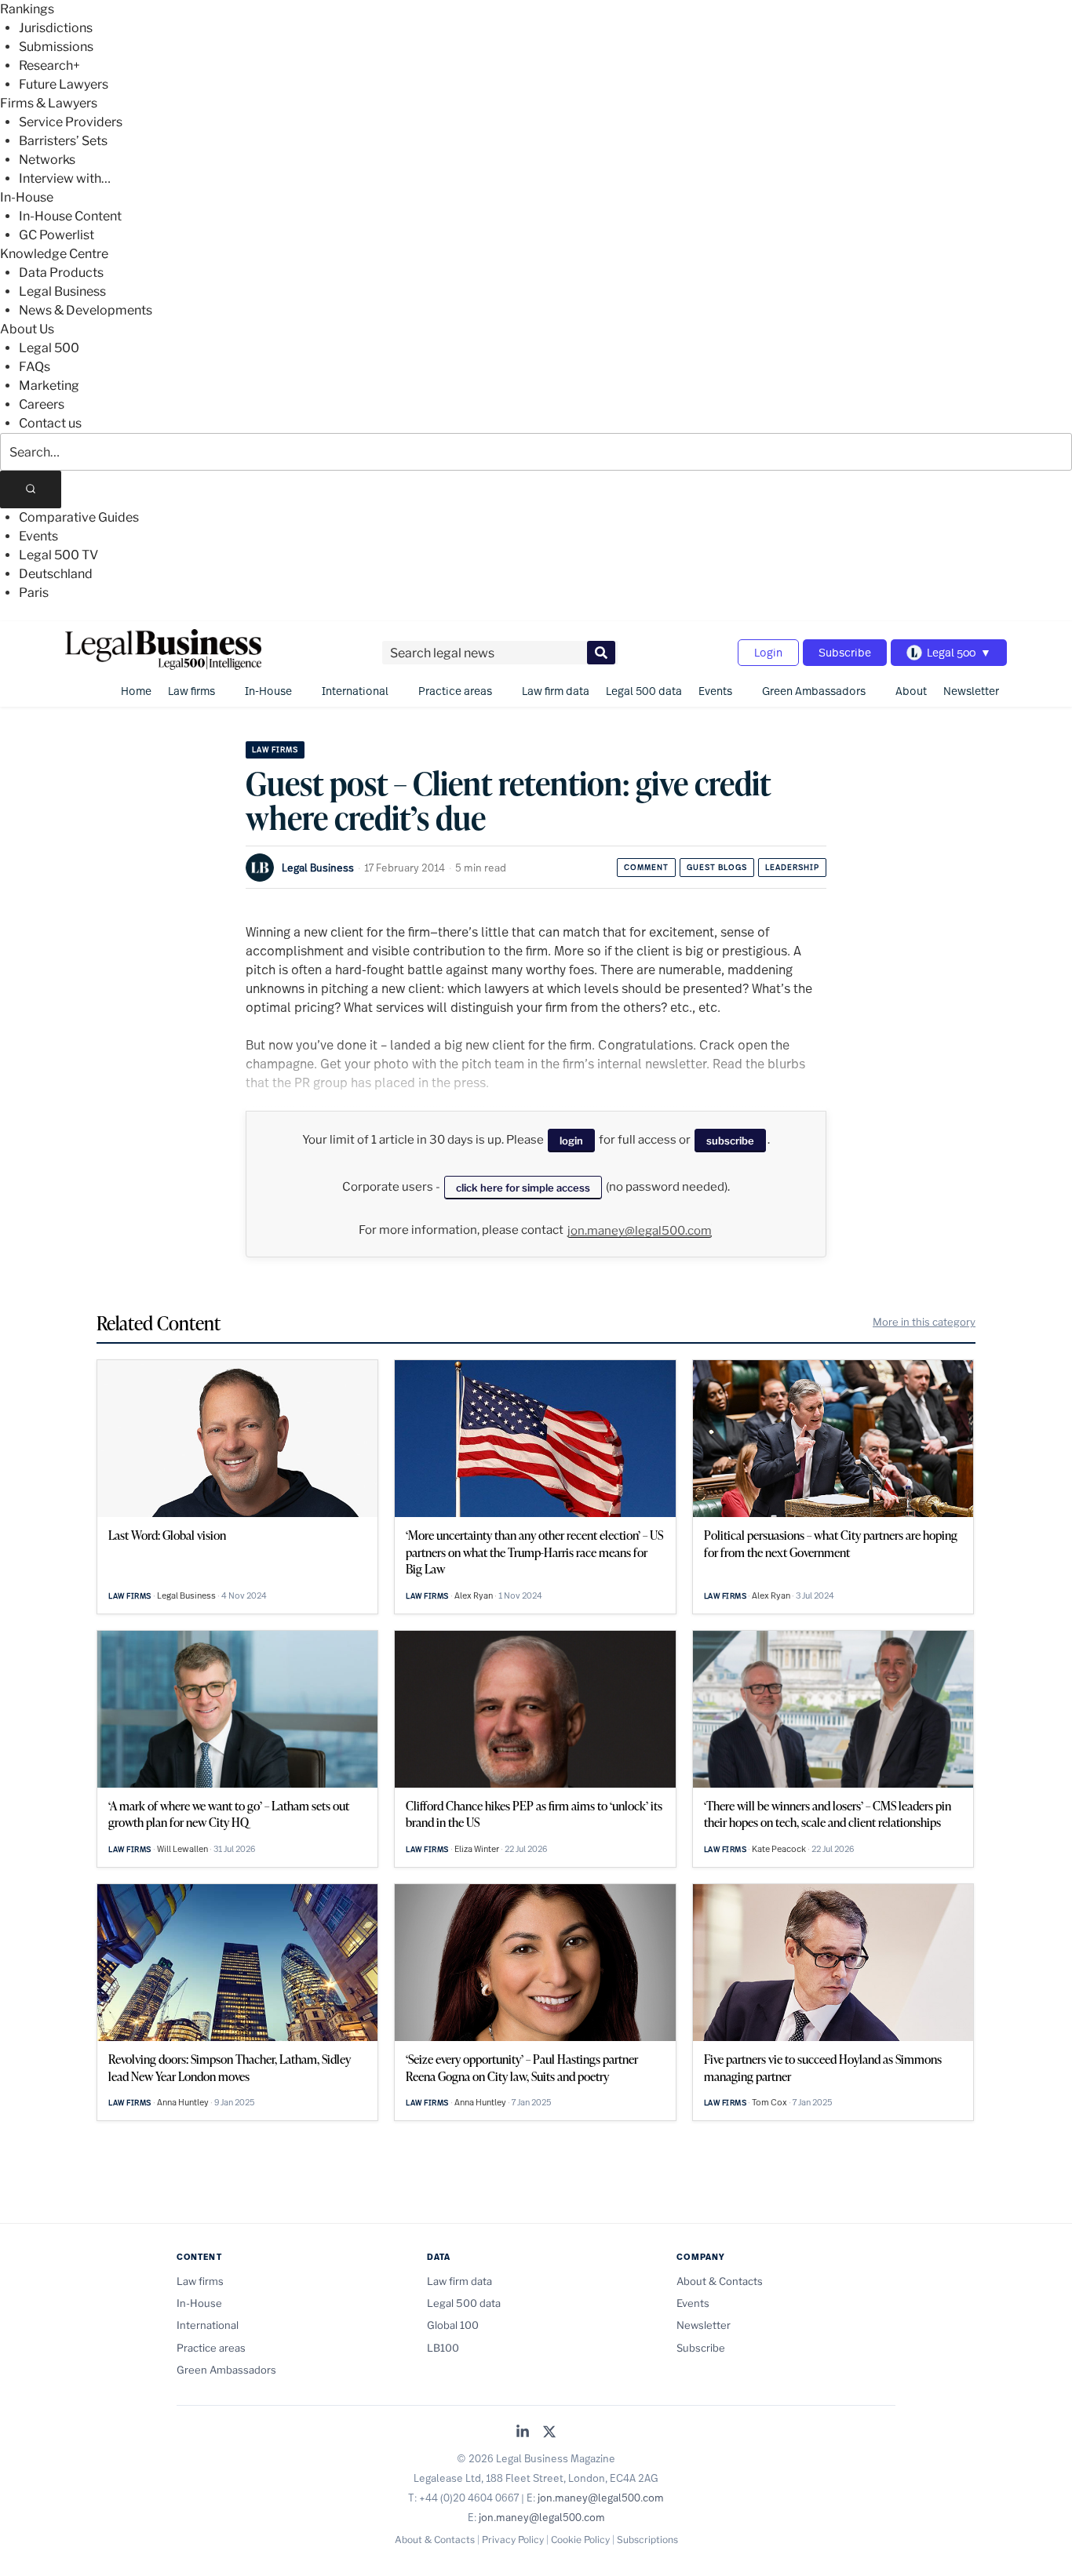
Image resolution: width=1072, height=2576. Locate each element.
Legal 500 (49, 348)
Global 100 (453, 2325)
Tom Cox (769, 2102)
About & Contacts (720, 2281)
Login (768, 652)
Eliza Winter (477, 1849)
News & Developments (86, 310)
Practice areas (455, 691)
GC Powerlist (57, 235)
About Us (27, 329)
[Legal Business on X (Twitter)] (549, 2433)
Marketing (49, 386)
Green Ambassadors (814, 691)
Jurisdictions (56, 28)
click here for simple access (523, 1188)
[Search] (31, 489)
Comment (646, 867)
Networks (47, 160)
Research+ (49, 65)
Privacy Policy (513, 2540)
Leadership (792, 867)
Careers (42, 404)
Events (38, 536)
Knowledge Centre (54, 254)
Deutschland (56, 574)
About (911, 691)
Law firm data (556, 691)
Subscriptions (647, 2540)
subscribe (730, 1141)
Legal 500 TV (58, 555)
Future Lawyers (64, 84)
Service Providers (71, 122)
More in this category (924, 1322)
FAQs (35, 367)
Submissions (56, 47)
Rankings (27, 9)
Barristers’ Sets (63, 141)
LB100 (443, 2348)
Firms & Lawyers (49, 103)
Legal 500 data (644, 691)
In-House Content (70, 216)
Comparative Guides (79, 517)
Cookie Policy (580, 2540)
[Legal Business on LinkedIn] (523, 2433)
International (355, 691)
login (571, 1141)
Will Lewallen (182, 1849)
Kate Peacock (779, 1849)
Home (136, 691)
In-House (27, 197)
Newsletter (971, 691)
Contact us (50, 423)
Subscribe (845, 652)
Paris (34, 593)
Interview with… (65, 178)
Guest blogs (717, 867)
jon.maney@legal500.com (640, 1231)
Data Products (61, 273)
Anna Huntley (183, 2102)
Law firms (191, 691)
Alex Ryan (474, 1595)
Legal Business (62, 291)
